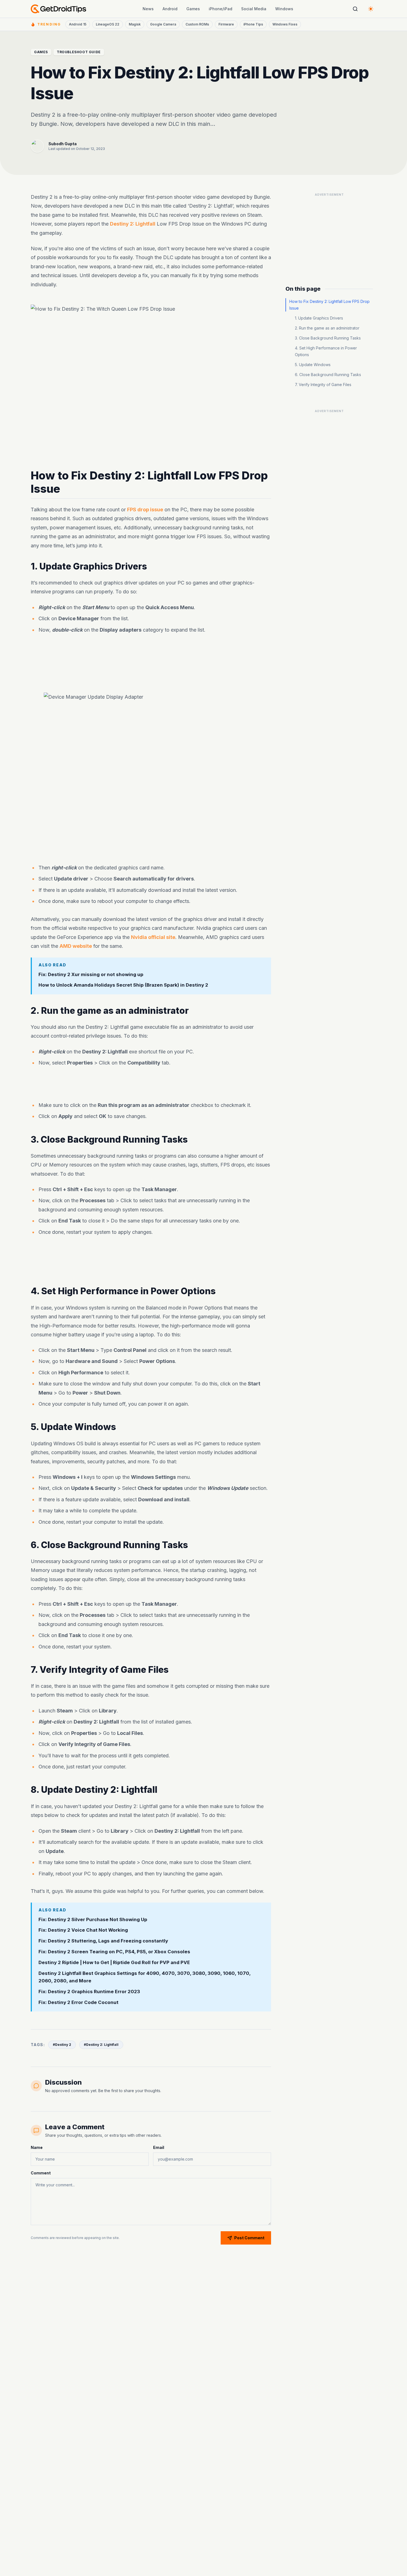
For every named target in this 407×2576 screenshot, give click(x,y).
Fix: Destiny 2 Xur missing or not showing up (91, 974)
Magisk (135, 24)
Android (170, 9)
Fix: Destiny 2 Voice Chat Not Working (83, 1930)
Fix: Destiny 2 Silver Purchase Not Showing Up (93, 1919)
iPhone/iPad (221, 9)
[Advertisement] (151, 660)
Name (37, 2147)
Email (159, 2147)
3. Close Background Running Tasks (328, 338)
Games (193, 9)
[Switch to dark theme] (371, 9)
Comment (41, 2173)
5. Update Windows (313, 365)
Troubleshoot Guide (79, 52)
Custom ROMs (197, 24)
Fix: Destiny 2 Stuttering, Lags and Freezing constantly (103, 1941)
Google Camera (163, 24)
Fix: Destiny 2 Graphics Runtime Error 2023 (89, 1992)
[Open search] (355, 9)
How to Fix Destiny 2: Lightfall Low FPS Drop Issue (329, 305)
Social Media (254, 9)
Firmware (226, 24)
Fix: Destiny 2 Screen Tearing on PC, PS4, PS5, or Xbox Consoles (114, 1952)
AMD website (76, 946)
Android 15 (78, 24)
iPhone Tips (253, 24)
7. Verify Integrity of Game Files (323, 385)
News (148, 9)
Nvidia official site (153, 937)
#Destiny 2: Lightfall (101, 2045)
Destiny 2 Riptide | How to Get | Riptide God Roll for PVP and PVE (114, 1962)
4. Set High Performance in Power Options (326, 351)
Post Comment (249, 2238)
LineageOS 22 (108, 24)
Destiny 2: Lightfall (133, 224)
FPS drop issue (145, 510)
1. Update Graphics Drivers (319, 318)
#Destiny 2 (62, 2045)
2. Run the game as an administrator (327, 328)
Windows (284, 9)
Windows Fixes (285, 24)
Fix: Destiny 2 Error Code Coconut (78, 2002)
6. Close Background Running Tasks (328, 375)
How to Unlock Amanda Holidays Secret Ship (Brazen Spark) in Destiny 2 (123, 985)
